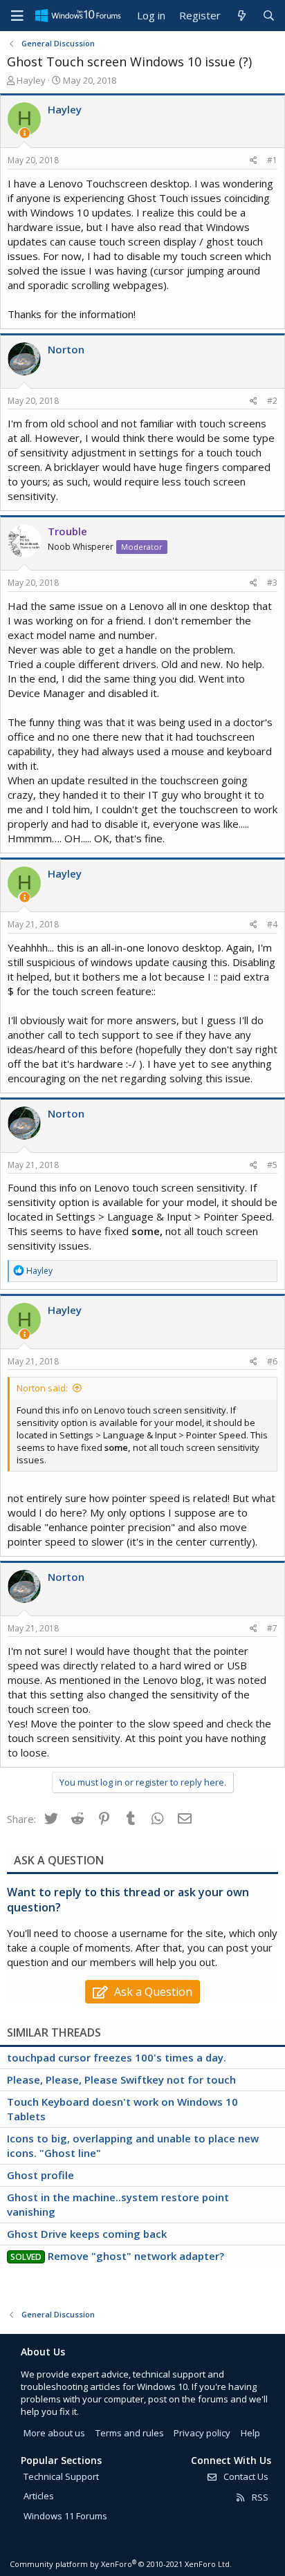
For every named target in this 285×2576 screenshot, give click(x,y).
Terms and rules (130, 2433)
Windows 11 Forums (65, 2516)
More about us (54, 2433)
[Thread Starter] (25, 133)
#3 (272, 583)
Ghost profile (40, 2175)
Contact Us (245, 2476)
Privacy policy (202, 2433)
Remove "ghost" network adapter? (136, 2256)
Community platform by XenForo (121, 2564)
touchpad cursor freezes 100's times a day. (117, 2057)
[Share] (254, 161)
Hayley (31, 80)
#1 (272, 160)
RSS (259, 2497)
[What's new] (241, 16)
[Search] (269, 16)
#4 (272, 924)
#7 (272, 1628)
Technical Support (61, 2476)
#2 (272, 401)
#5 (272, 1165)
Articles (39, 2496)
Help (250, 2433)
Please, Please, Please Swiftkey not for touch (121, 2079)
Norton (66, 349)
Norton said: (42, 1388)
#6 (272, 1361)
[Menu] (17, 16)
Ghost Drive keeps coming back (87, 2234)
